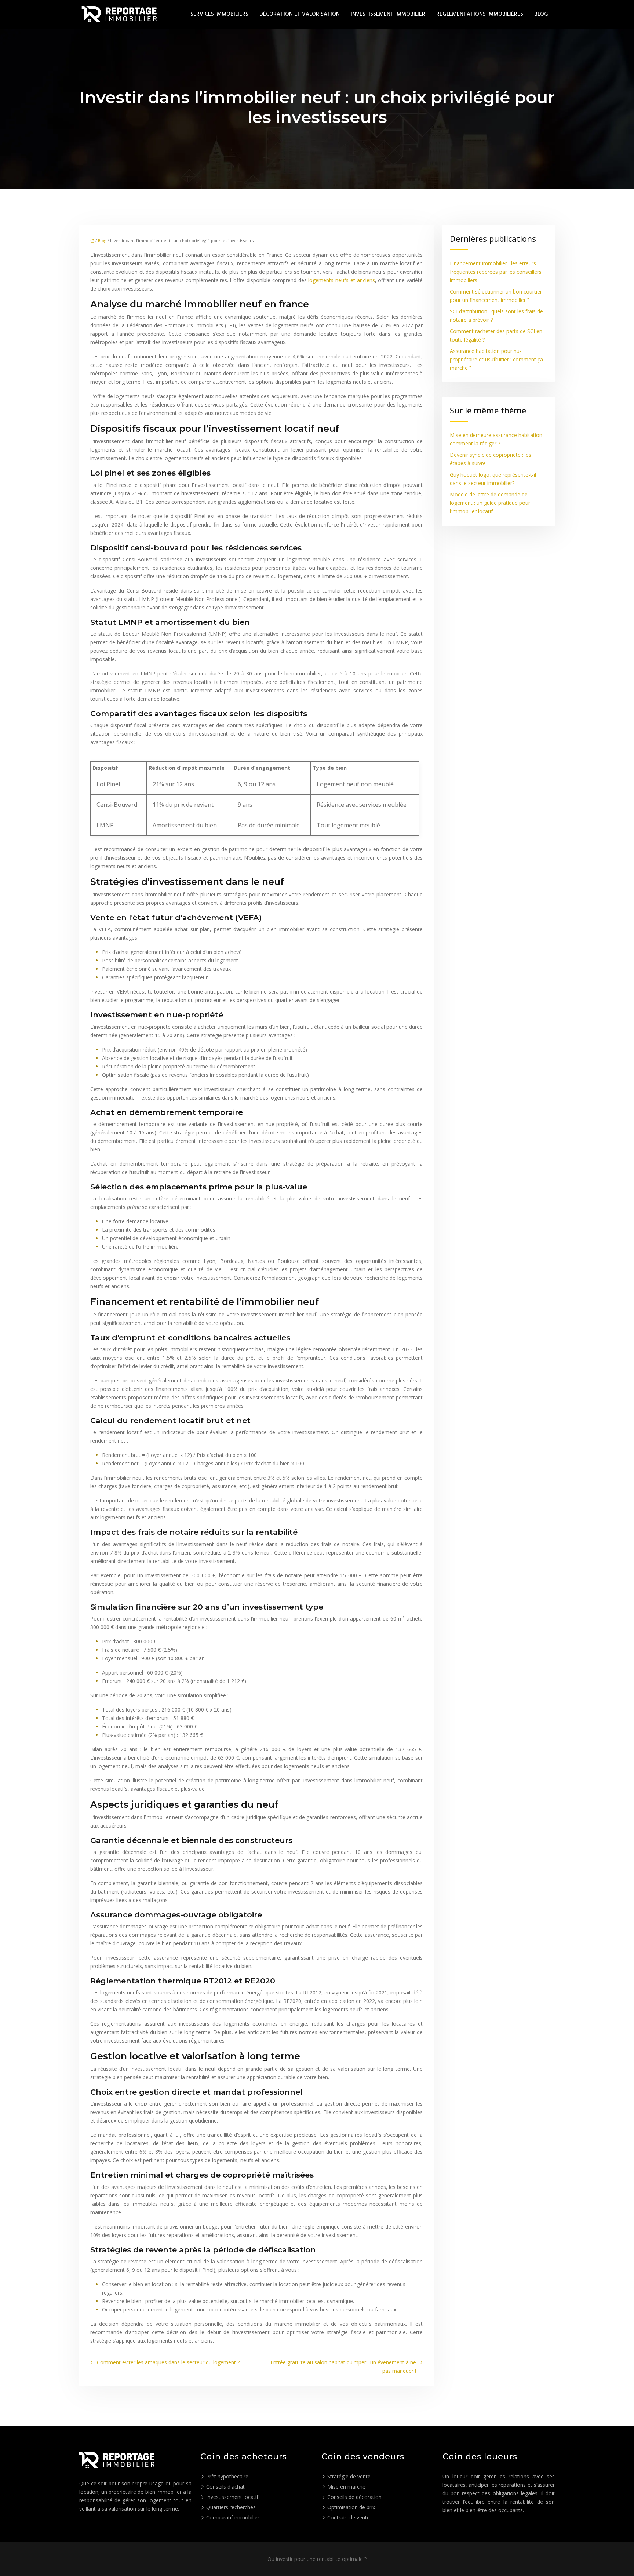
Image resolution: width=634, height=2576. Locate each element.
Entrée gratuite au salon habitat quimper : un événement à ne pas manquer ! (343, 2367)
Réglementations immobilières (480, 14)
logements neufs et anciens (341, 280)
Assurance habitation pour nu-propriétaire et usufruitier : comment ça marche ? (496, 359)
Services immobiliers (219, 14)
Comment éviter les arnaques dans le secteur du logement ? (168, 2362)
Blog (541, 14)
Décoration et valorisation (300, 14)
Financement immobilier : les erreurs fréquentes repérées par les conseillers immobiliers (496, 272)
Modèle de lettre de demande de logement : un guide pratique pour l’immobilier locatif (490, 503)
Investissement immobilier (388, 14)
